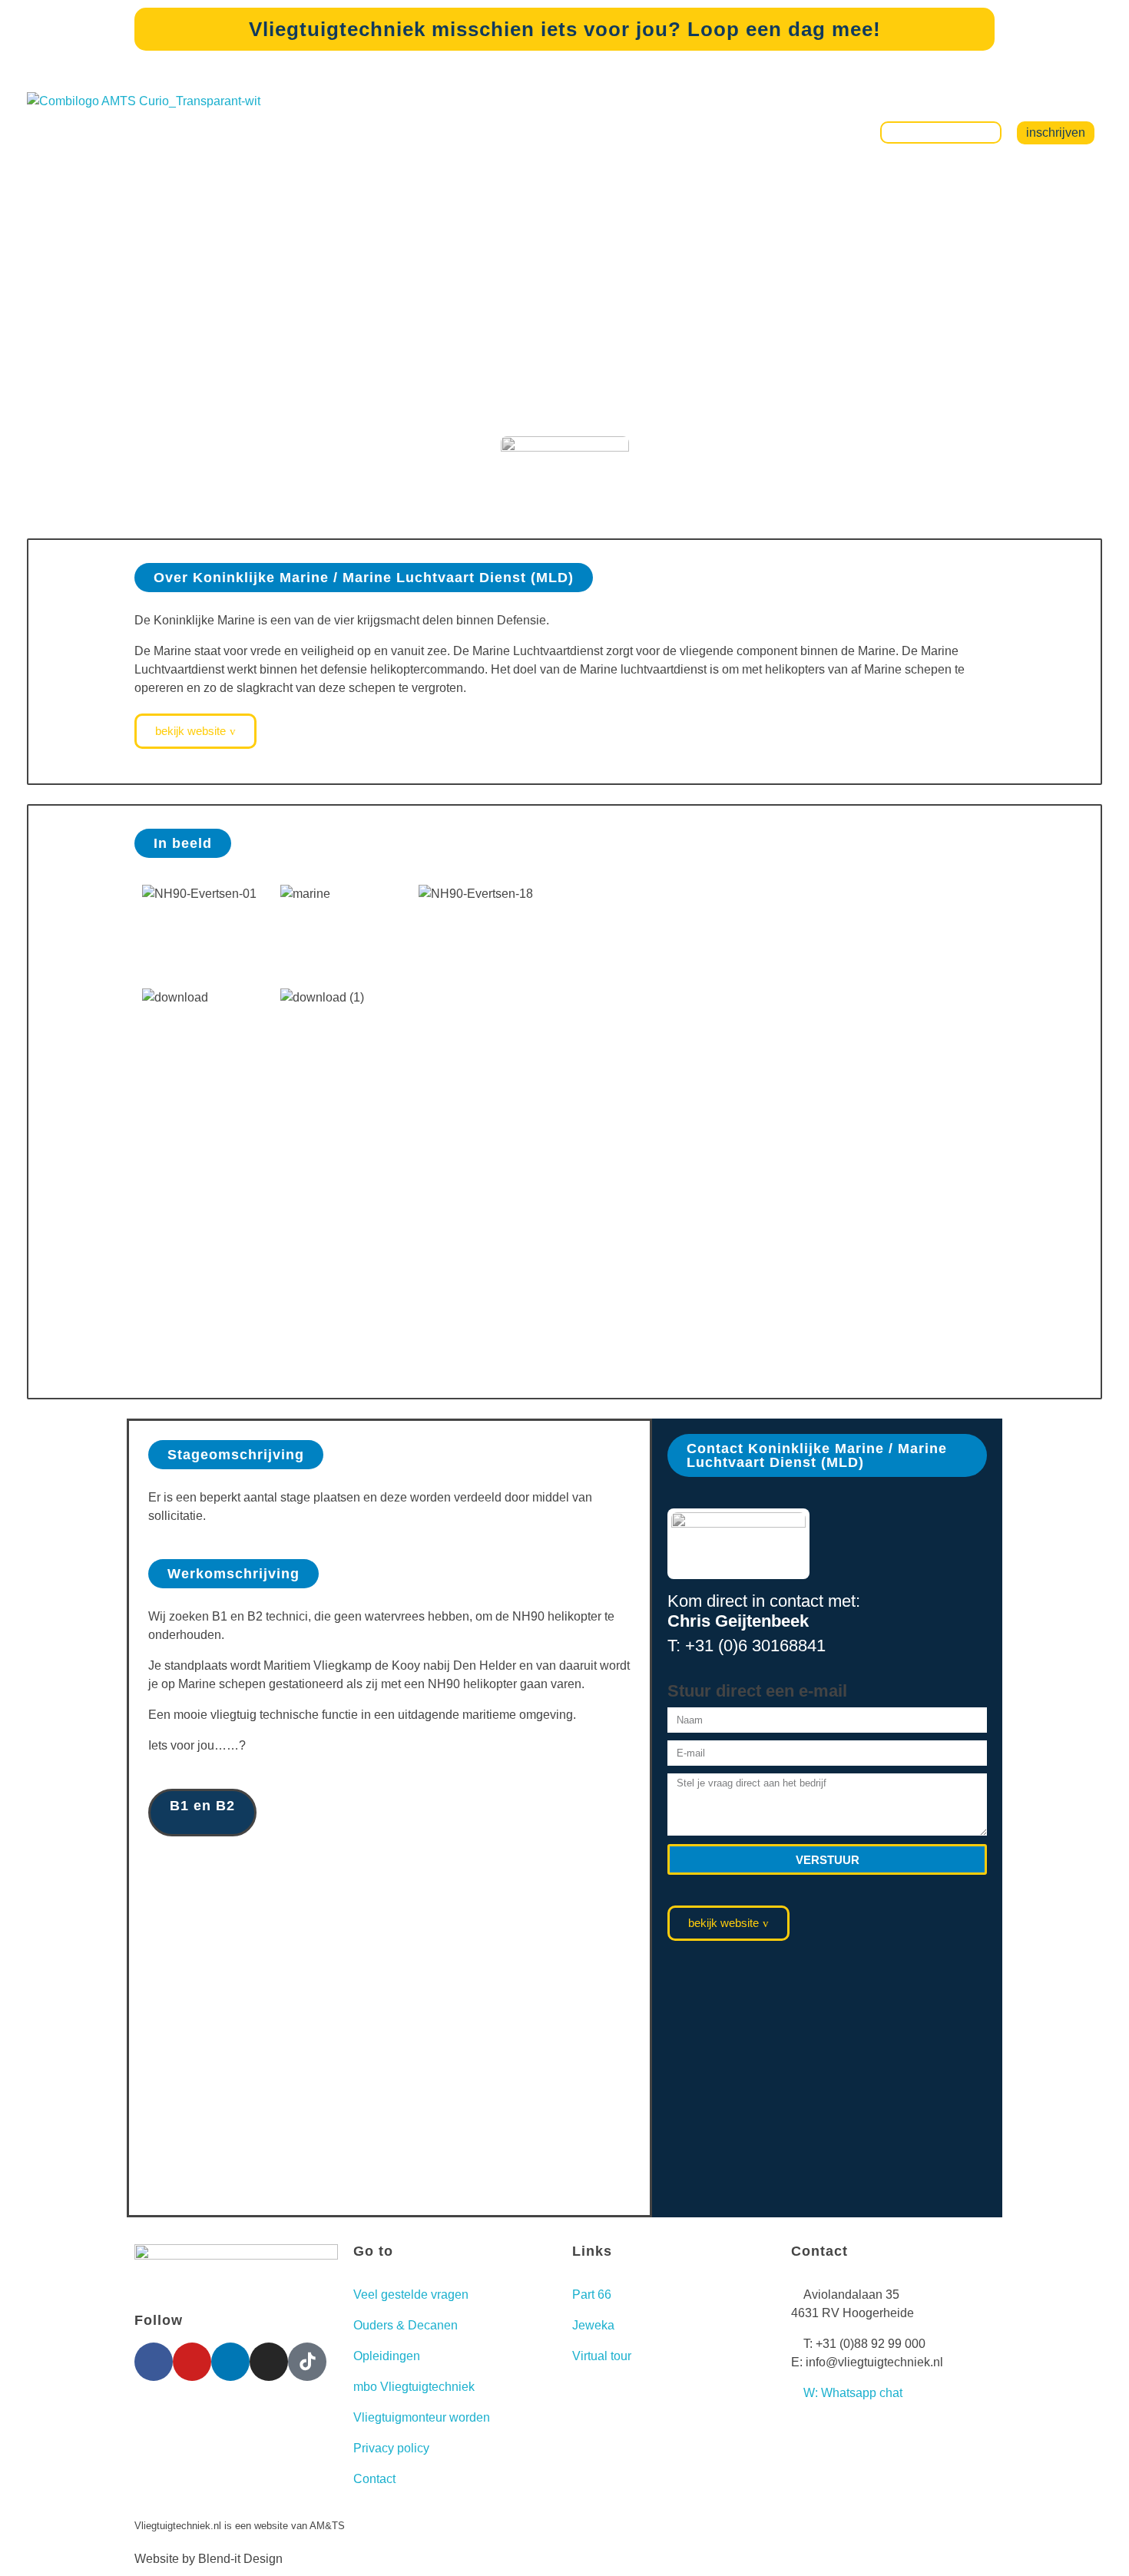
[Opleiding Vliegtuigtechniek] (180, 132)
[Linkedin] (230, 2362)
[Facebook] (154, 2362)
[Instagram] (269, 2362)
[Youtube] (192, 2362)
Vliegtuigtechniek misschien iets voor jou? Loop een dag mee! (565, 29)
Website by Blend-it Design (209, 2559)
